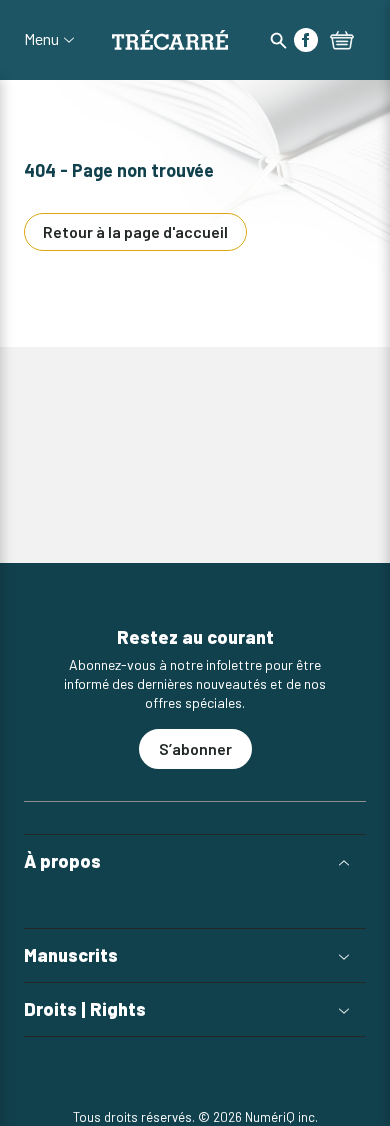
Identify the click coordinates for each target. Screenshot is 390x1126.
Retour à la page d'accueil (135, 231)
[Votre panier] (342, 42)
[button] (195, 861)
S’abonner (195, 748)
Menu (41, 39)
